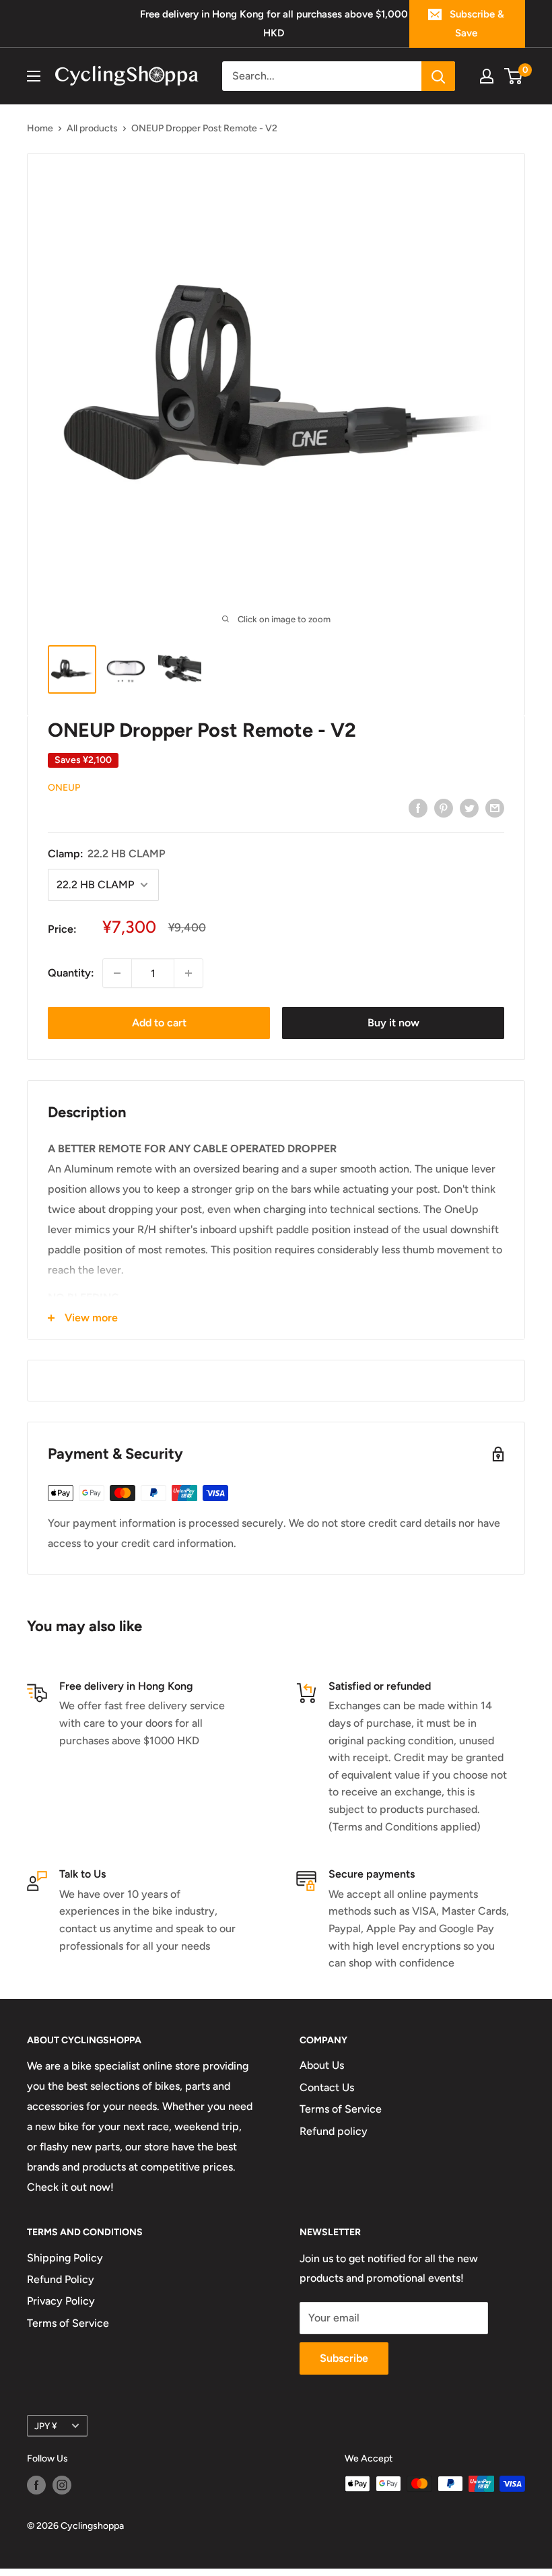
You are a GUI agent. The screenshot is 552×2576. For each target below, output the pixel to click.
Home (40, 128)
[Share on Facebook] (418, 807)
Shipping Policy (65, 2258)
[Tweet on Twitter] (469, 807)
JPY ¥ (46, 2426)
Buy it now (393, 1023)
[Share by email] (495, 807)
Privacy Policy (61, 2301)
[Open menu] (34, 76)
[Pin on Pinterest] (444, 807)
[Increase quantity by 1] (188, 973)
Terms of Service (341, 2109)
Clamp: (107, 854)
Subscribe (344, 2358)
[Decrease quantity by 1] (117, 973)
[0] (514, 76)
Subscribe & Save (477, 24)
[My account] (487, 76)
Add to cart (159, 1023)
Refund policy (334, 2131)
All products (92, 128)
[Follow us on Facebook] (36, 2485)
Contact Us (327, 2087)
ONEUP (64, 788)
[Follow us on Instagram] (62, 2485)
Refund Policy (61, 2279)
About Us (322, 2065)
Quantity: (71, 973)
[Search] (438, 76)
